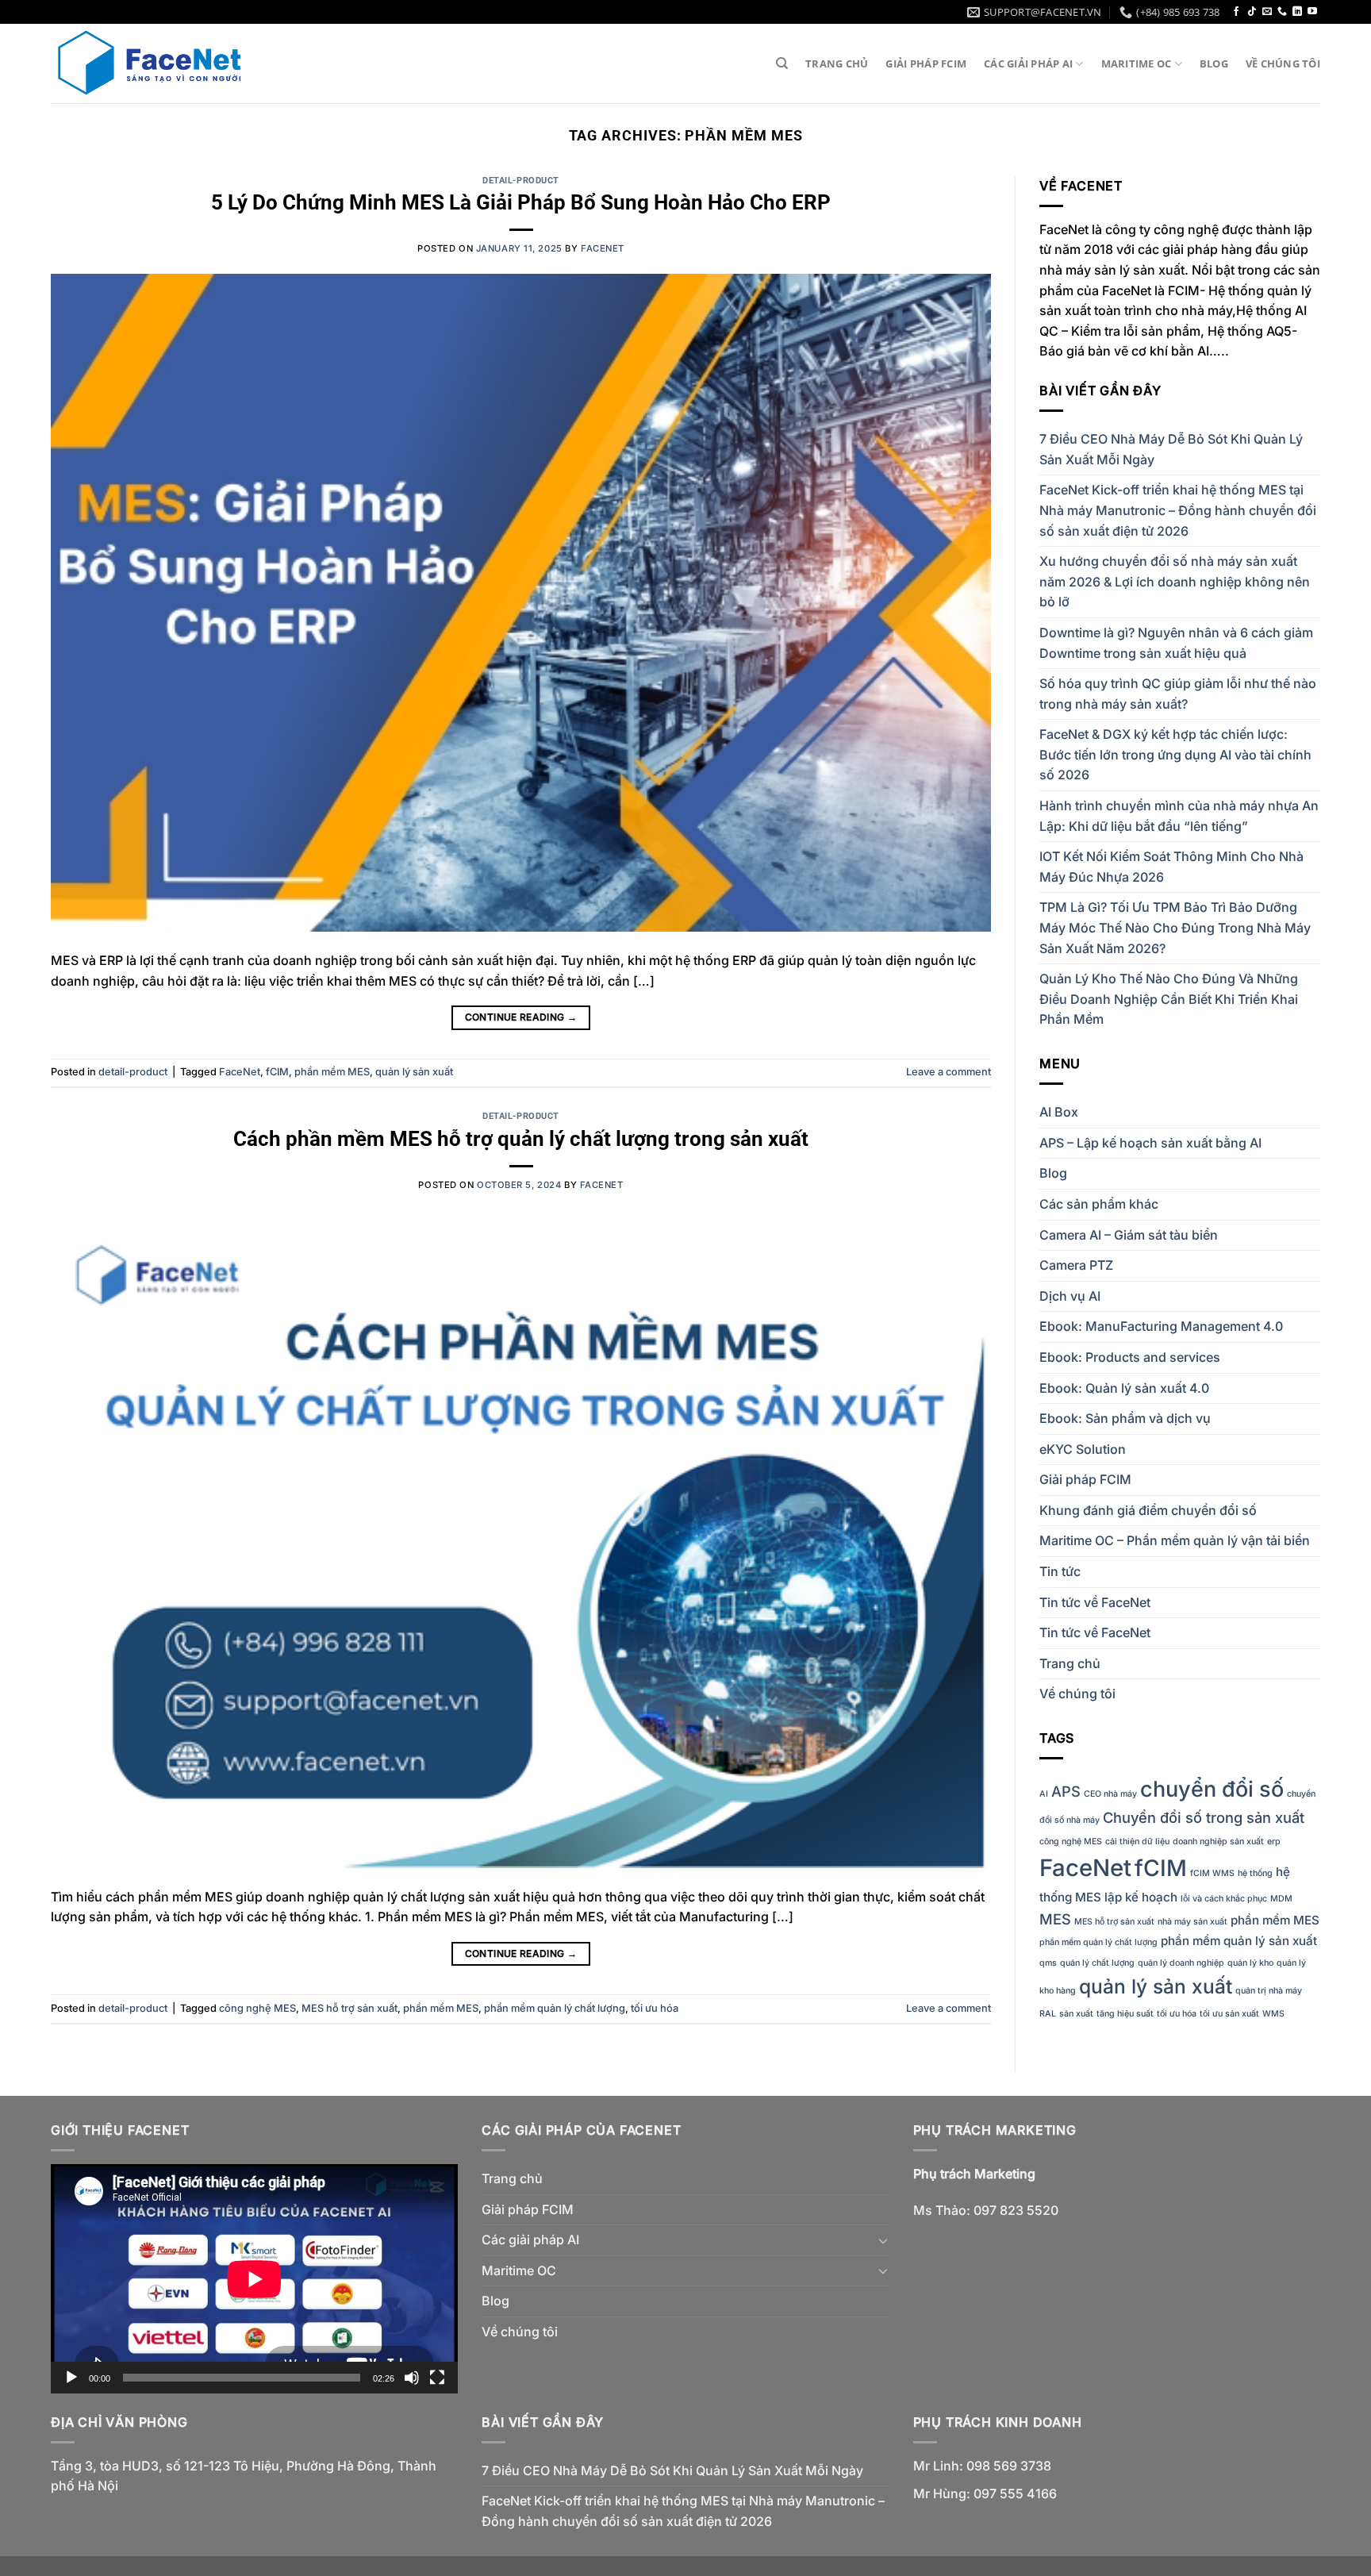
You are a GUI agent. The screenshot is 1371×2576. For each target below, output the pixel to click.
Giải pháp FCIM (926, 63)
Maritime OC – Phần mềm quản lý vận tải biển (1175, 1540)
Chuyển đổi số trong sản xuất (1204, 1817)
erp (1274, 1842)
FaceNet (240, 1072)
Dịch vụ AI (1070, 1296)
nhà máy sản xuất (1192, 1922)
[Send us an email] (1267, 12)
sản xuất (1076, 2014)
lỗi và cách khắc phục (1224, 1899)
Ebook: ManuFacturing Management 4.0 (1161, 1326)
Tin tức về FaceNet (1095, 1602)
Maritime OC (1137, 63)
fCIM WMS (1212, 1873)
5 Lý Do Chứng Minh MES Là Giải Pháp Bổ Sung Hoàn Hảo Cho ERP (521, 202)
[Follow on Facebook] (1236, 12)
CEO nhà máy (1110, 1794)
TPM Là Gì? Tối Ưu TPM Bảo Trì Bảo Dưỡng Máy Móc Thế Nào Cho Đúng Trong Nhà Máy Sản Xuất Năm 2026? (1175, 927)
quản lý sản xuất (414, 1072)
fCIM (277, 1072)
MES (1055, 1919)
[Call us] (1282, 12)
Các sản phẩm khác (1099, 1204)
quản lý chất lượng (1097, 1963)
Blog (1214, 63)
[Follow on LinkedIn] (1297, 12)
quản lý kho (1250, 1963)
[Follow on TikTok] (1252, 12)
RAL (1048, 2014)
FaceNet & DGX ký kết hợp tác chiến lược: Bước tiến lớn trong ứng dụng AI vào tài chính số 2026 (1175, 754)
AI (1044, 1794)
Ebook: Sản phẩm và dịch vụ (1125, 1418)
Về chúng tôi (1283, 63)
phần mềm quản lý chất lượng (555, 2008)
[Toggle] (883, 2240)
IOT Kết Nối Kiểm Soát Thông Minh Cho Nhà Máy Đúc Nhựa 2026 (1171, 867)
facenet (603, 248)
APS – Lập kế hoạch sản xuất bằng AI (1150, 1143)
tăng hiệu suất (1125, 2014)
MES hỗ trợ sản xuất (349, 2008)
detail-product (521, 181)
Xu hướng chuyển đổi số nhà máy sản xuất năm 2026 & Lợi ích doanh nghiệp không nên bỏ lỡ (1175, 581)
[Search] (782, 63)
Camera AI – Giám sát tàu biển (1129, 1235)
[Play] (71, 2378)
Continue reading (521, 1017)
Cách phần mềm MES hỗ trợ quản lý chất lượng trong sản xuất (521, 1139)
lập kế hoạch (1141, 1897)
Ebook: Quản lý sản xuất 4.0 (1124, 1388)
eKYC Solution (1083, 1449)
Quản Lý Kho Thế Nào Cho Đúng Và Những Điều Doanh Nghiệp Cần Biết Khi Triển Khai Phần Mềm (1169, 999)
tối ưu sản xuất (1229, 2014)
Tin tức (1060, 1571)
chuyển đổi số (1212, 1789)
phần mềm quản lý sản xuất (1239, 1941)
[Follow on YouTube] (1312, 12)
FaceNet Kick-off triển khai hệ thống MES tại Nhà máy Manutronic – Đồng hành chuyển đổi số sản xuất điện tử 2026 (1178, 510)
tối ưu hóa (655, 2008)
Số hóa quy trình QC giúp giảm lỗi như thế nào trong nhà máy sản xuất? (1178, 694)
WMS (1273, 2014)
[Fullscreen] (437, 2378)
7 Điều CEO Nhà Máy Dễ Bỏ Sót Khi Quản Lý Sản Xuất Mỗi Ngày (1171, 449)
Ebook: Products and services (1130, 1357)
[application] (254, 2279)
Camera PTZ (1076, 1265)
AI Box (1059, 1112)
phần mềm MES (332, 1072)
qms (1048, 1963)
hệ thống (1255, 1873)
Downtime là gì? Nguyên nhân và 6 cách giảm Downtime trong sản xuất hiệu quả (1176, 643)
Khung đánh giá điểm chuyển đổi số (1148, 1510)
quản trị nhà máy (1269, 1991)
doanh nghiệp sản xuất (1218, 1842)
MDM (1281, 1899)
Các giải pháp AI (1028, 63)
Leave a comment (949, 1072)
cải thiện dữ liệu (1137, 1842)
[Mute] (412, 2378)
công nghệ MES (257, 2008)
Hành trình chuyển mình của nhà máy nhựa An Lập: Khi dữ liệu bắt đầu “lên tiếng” (1179, 816)
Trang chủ (837, 63)
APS (1066, 1791)
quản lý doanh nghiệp (1181, 1963)
